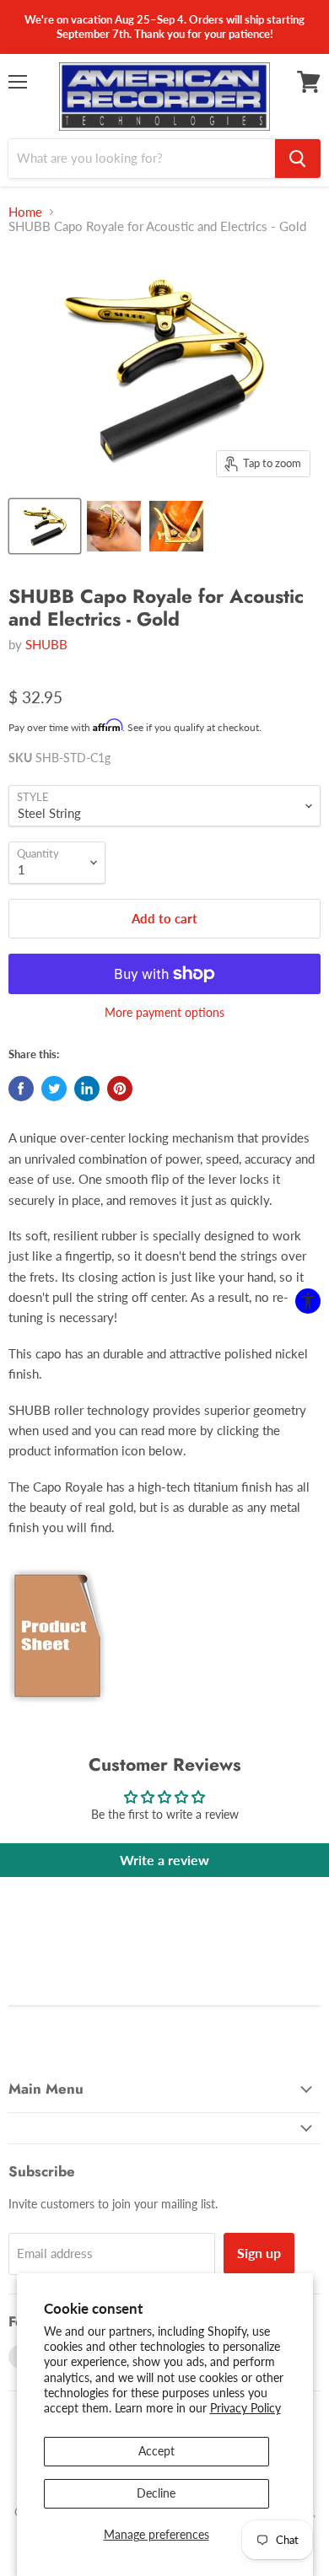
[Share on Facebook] (21, 1089)
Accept (156, 2451)
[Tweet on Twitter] (54, 1089)
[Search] (298, 159)
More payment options (164, 1013)
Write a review (164, 1860)
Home (25, 212)
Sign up (259, 2253)
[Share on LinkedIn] (87, 1089)
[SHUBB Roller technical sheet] (57, 1713)
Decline (156, 2493)
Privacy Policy (245, 2408)
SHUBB (46, 644)
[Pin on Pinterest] (120, 1089)
